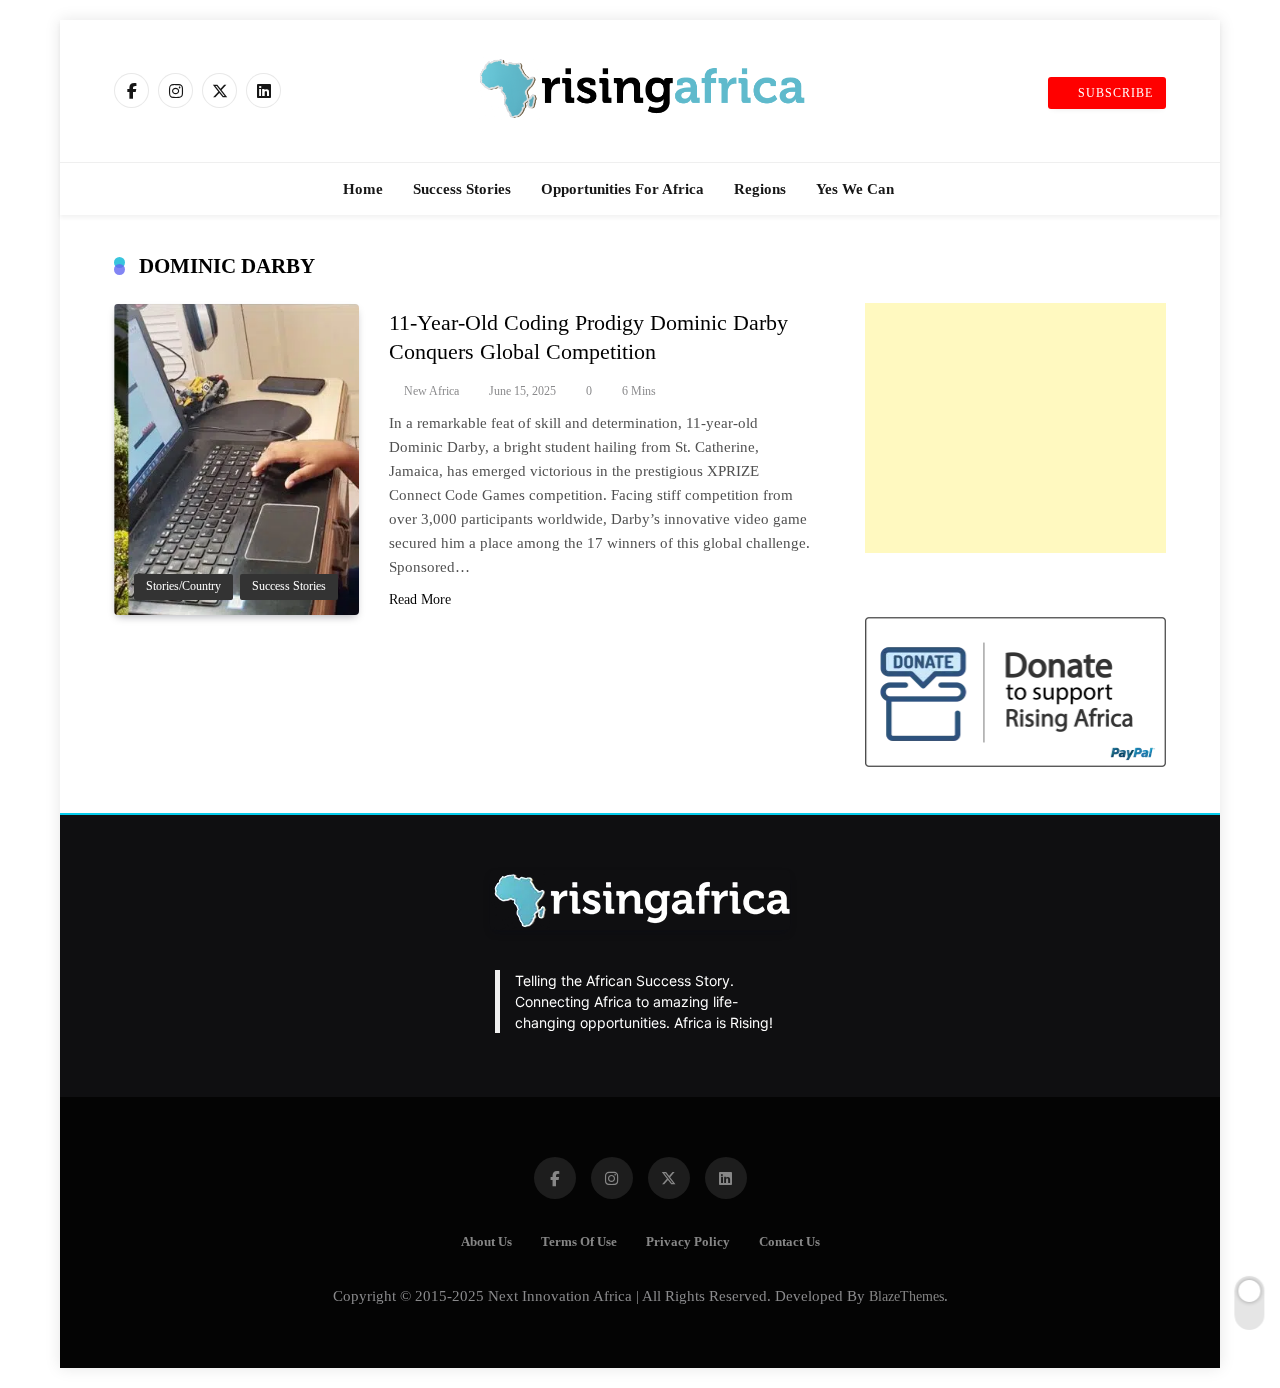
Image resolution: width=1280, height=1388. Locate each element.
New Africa (431, 391)
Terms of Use (579, 1242)
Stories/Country (183, 586)
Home (363, 189)
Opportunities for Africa (622, 189)
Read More (420, 599)
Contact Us (789, 1242)
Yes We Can (855, 189)
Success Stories (462, 189)
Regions (760, 189)
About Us (486, 1242)
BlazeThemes (906, 1296)
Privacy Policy (688, 1242)
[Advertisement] (1015, 428)
